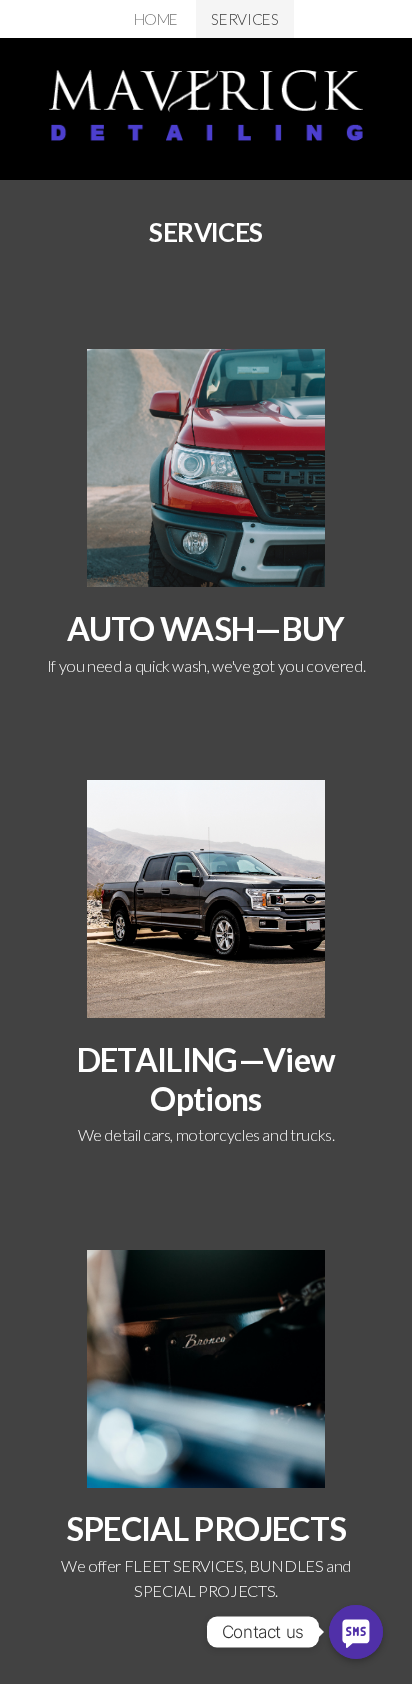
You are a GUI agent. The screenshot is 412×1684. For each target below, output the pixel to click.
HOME (156, 19)
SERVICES (244, 19)
